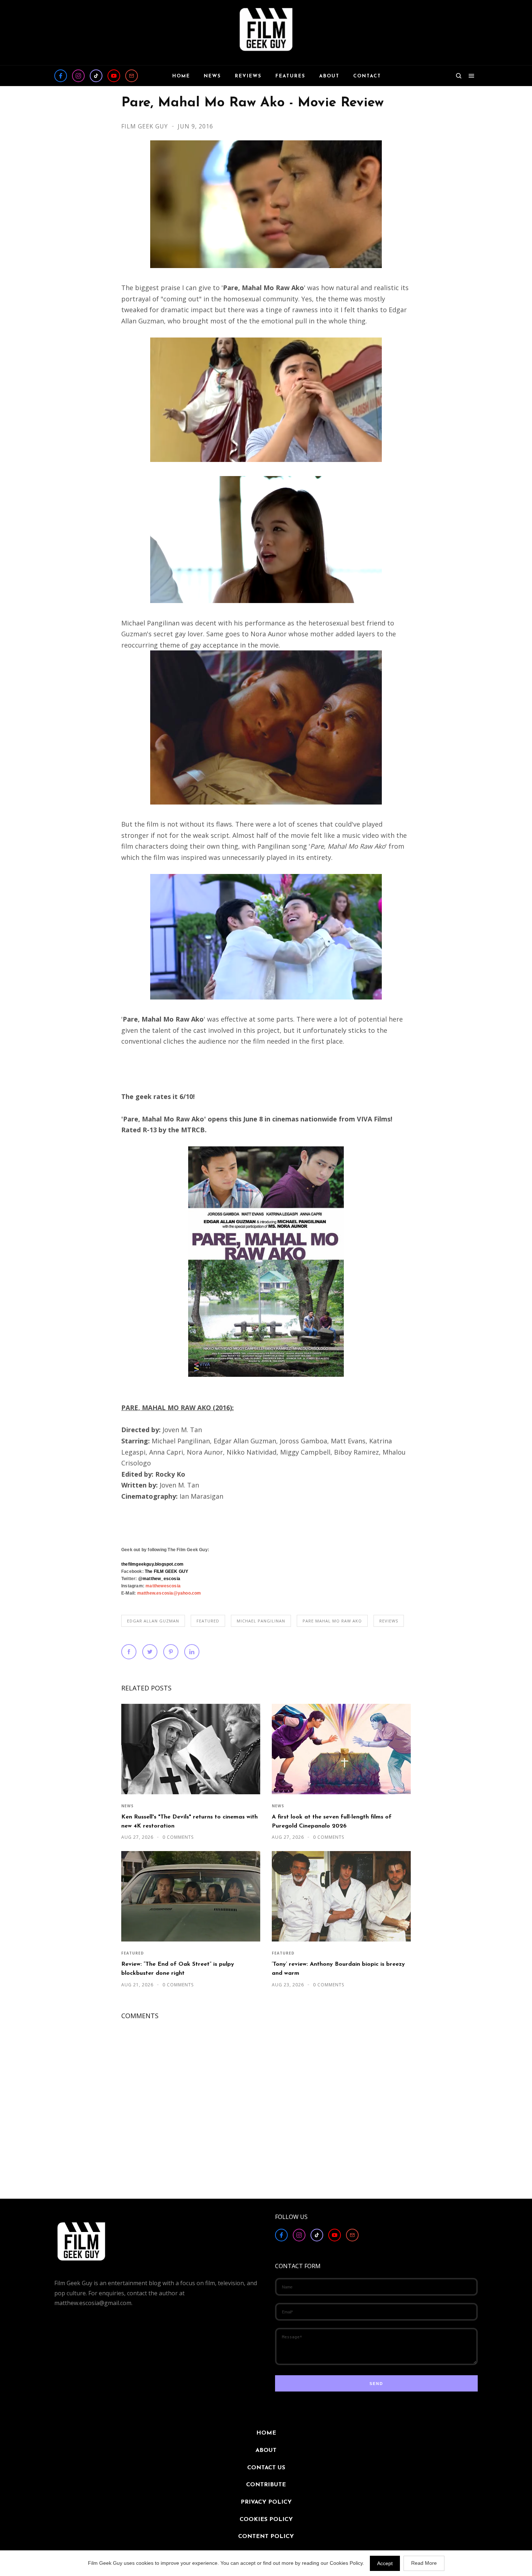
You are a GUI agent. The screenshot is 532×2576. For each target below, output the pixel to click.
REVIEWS (389, 1621)
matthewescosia (163, 1586)
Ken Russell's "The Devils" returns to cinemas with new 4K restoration (189, 1822)
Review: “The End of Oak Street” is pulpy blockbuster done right (178, 1969)
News (127, 1806)
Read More (424, 2563)
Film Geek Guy (145, 126)
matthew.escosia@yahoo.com (169, 1593)
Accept (385, 2563)
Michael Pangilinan (261, 1621)
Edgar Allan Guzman (153, 1621)
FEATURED (208, 1621)
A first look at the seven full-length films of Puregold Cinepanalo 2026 (332, 1822)
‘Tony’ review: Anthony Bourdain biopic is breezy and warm (338, 1969)
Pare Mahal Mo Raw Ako (332, 1621)
